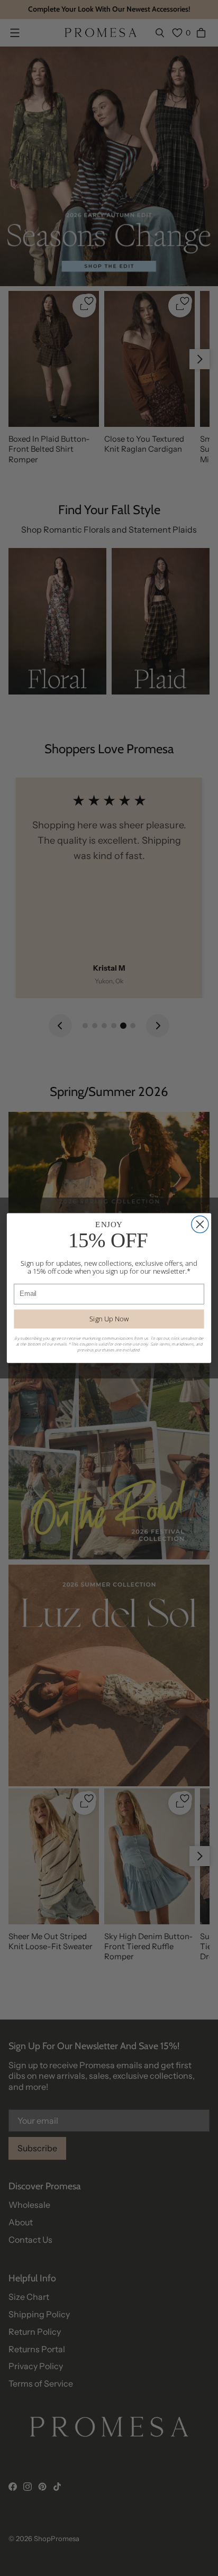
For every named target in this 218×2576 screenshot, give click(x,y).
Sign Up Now (109, 1319)
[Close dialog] (200, 1225)
